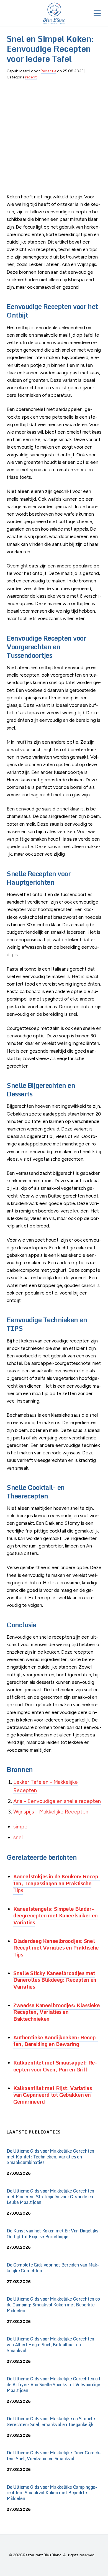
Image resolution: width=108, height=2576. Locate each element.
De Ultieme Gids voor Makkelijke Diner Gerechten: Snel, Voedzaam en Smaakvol (54, 2456)
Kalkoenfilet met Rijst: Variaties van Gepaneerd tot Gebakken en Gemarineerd (52, 2095)
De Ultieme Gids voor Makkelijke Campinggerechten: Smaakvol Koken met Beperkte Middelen (52, 2493)
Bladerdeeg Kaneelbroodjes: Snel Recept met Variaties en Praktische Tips (56, 1948)
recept (31, 77)
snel (18, 1837)
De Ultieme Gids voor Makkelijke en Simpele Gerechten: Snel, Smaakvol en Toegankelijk (51, 2422)
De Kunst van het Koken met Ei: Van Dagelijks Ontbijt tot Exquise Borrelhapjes (52, 2234)
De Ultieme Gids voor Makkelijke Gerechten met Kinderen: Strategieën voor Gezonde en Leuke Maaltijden (50, 2197)
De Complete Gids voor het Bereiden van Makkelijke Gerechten (53, 2268)
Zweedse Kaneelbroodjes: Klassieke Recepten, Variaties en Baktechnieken (56, 2012)
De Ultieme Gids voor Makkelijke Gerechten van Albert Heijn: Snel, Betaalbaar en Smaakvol (50, 2345)
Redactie (48, 71)
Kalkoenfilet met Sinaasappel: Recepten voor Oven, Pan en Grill (55, 2066)
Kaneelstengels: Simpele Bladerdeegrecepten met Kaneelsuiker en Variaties (56, 1915)
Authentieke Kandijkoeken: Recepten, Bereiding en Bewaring (56, 2041)
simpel (21, 1827)
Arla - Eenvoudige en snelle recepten (57, 1801)
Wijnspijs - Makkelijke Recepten (51, 1812)
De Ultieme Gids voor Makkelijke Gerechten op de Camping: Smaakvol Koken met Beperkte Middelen (53, 2305)
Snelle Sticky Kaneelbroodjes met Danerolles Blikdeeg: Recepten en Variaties (55, 1980)
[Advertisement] (54, 139)
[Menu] (97, 13)
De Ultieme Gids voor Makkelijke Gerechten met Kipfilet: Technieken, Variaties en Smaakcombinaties (50, 2157)
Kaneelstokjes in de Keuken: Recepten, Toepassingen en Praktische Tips (57, 1883)
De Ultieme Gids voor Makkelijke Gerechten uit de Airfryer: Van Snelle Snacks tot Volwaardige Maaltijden (54, 2385)
